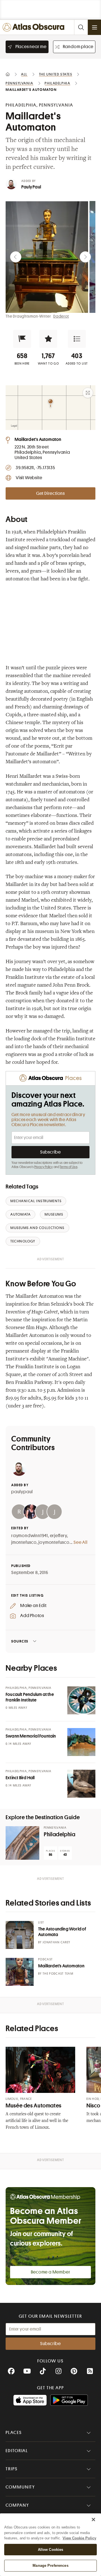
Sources (20, 1641)
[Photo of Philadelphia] (22, 1843)
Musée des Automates (34, 2106)
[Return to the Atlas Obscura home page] (35, 27)
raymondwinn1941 (30, 1536)
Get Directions (50, 493)
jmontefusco (24, 1542)
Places (14, 2433)
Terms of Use (68, 1167)
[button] (22, 339)
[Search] (81, 27)
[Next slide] (85, 257)
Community (20, 2487)
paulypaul (22, 1492)
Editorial (17, 2451)
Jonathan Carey (56, 1942)
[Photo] (81, 1700)
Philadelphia (60, 1834)
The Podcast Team (58, 1974)
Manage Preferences (50, 2566)
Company (17, 2505)
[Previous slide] (16, 257)
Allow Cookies (51, 2550)
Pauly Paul (31, 187)
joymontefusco (54, 1542)
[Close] (93, 2520)
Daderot (61, 316)
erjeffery (58, 1536)
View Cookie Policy (79, 2538)
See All (81, 1542)
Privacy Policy (44, 1167)
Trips (12, 2469)
